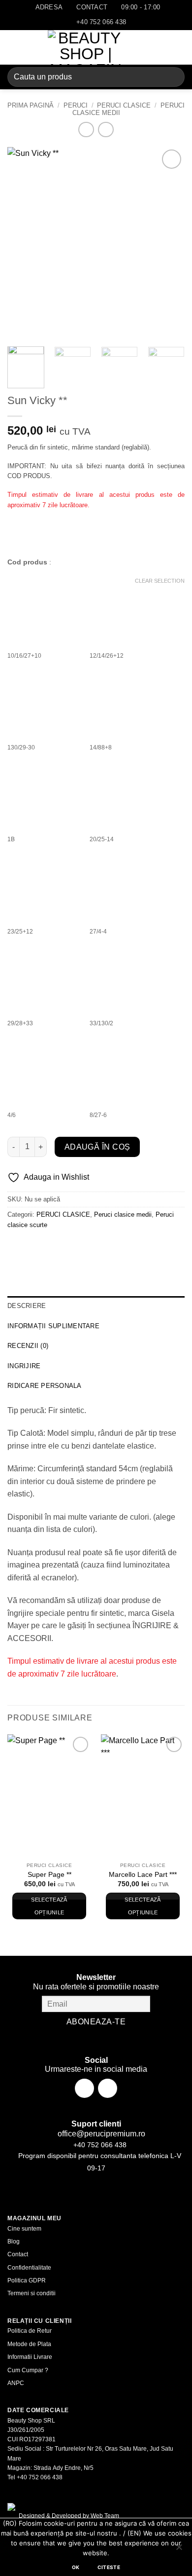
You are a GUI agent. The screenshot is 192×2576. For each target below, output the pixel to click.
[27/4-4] (127, 886)
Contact (18, 2254)
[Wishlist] (146, 47)
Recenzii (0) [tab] (28, 1346)
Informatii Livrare (30, 2357)
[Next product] (86, 130)
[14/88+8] (127, 702)
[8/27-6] (127, 1069)
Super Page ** (49, 1875)
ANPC (16, 2383)
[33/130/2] (127, 977)
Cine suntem (24, 2229)
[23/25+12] (44, 886)
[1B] (44, 793)
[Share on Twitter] (52, 1247)
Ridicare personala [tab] (45, 1386)
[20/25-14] (127, 793)
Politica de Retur (30, 2331)
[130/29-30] (44, 702)
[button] (13, 47)
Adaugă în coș (97, 1147)
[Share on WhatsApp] (16, 1247)
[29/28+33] (44, 977)
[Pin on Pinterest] (87, 1247)
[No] (179, 2550)
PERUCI (76, 105)
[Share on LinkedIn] (105, 1247)
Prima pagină (31, 105)
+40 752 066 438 (99, 2145)
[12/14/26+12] (127, 610)
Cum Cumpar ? (28, 2370)
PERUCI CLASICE (124, 105)
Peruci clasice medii (123, 1214)
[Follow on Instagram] (108, 2088)
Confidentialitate (29, 2268)
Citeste (109, 2567)
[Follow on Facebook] (84, 2088)
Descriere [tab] (27, 1306)
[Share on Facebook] (34, 1247)
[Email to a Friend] (70, 1247)
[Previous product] (106, 130)
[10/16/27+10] (44, 610)
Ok (76, 2567)
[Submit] (173, 77)
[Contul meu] (163, 47)
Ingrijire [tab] (24, 1366)
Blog (14, 2241)
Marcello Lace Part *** (143, 1875)
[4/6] (44, 1069)
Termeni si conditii (32, 2293)
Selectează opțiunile (49, 1906)
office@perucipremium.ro (100, 2134)
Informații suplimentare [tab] (53, 1326)
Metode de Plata (29, 2344)
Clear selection (160, 581)
